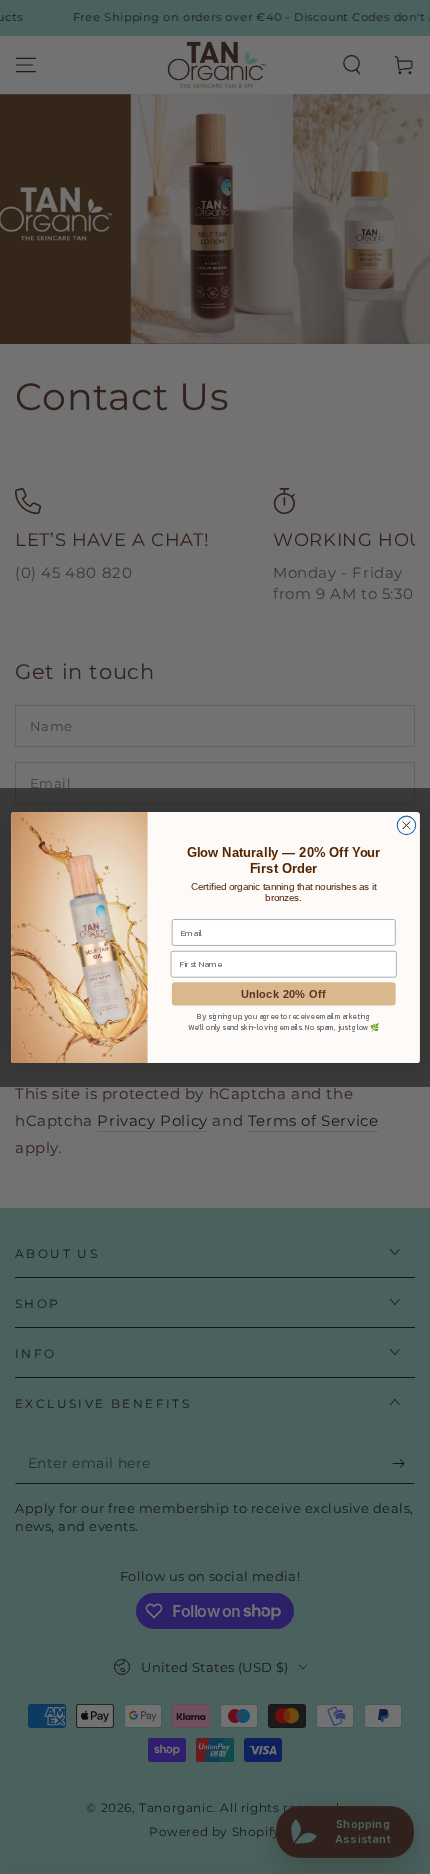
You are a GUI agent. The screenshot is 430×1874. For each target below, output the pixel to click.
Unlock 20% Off (283, 993)
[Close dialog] (406, 825)
